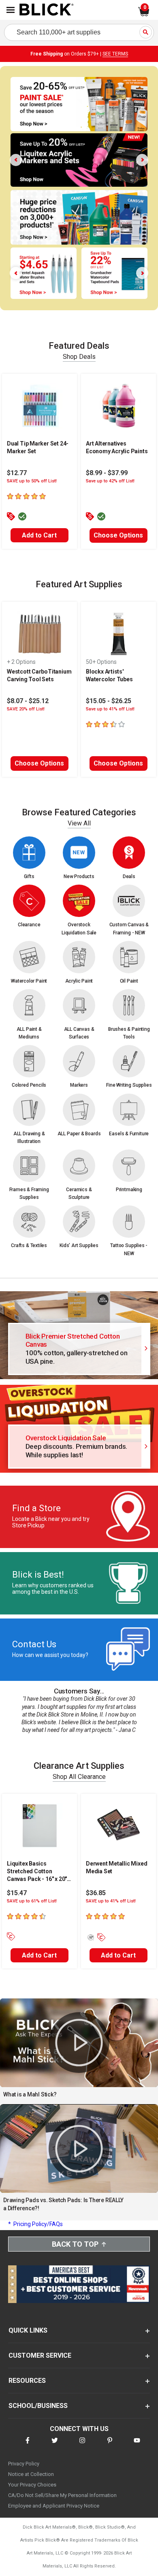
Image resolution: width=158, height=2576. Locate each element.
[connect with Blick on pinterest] (110, 2445)
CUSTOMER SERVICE (40, 2355)
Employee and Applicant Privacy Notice (54, 2506)
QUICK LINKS (28, 2330)
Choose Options (118, 535)
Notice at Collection (31, 2474)
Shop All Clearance (79, 1777)
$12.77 (17, 473)
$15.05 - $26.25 (109, 701)
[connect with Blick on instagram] (82, 2445)
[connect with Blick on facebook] (28, 2445)
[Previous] (16, 160)
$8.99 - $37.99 (107, 473)
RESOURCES (27, 2381)
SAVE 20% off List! (26, 709)
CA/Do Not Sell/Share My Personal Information (62, 2495)
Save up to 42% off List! (110, 481)
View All (79, 823)
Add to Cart (39, 535)
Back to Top (75, 2244)
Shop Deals (79, 357)
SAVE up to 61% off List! (32, 1901)
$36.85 (96, 1893)
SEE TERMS (115, 54)
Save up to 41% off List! (110, 709)
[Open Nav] (11, 10)
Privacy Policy (24, 2464)
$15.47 (17, 1893)
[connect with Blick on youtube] (137, 2445)
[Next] (142, 160)
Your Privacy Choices (32, 2485)
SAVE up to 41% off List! (111, 1901)
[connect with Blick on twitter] (55, 2445)
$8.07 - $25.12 (28, 701)
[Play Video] (79, 2043)
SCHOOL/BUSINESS (38, 2406)
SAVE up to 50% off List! (32, 481)
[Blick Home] (47, 10)
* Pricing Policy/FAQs (35, 2224)
